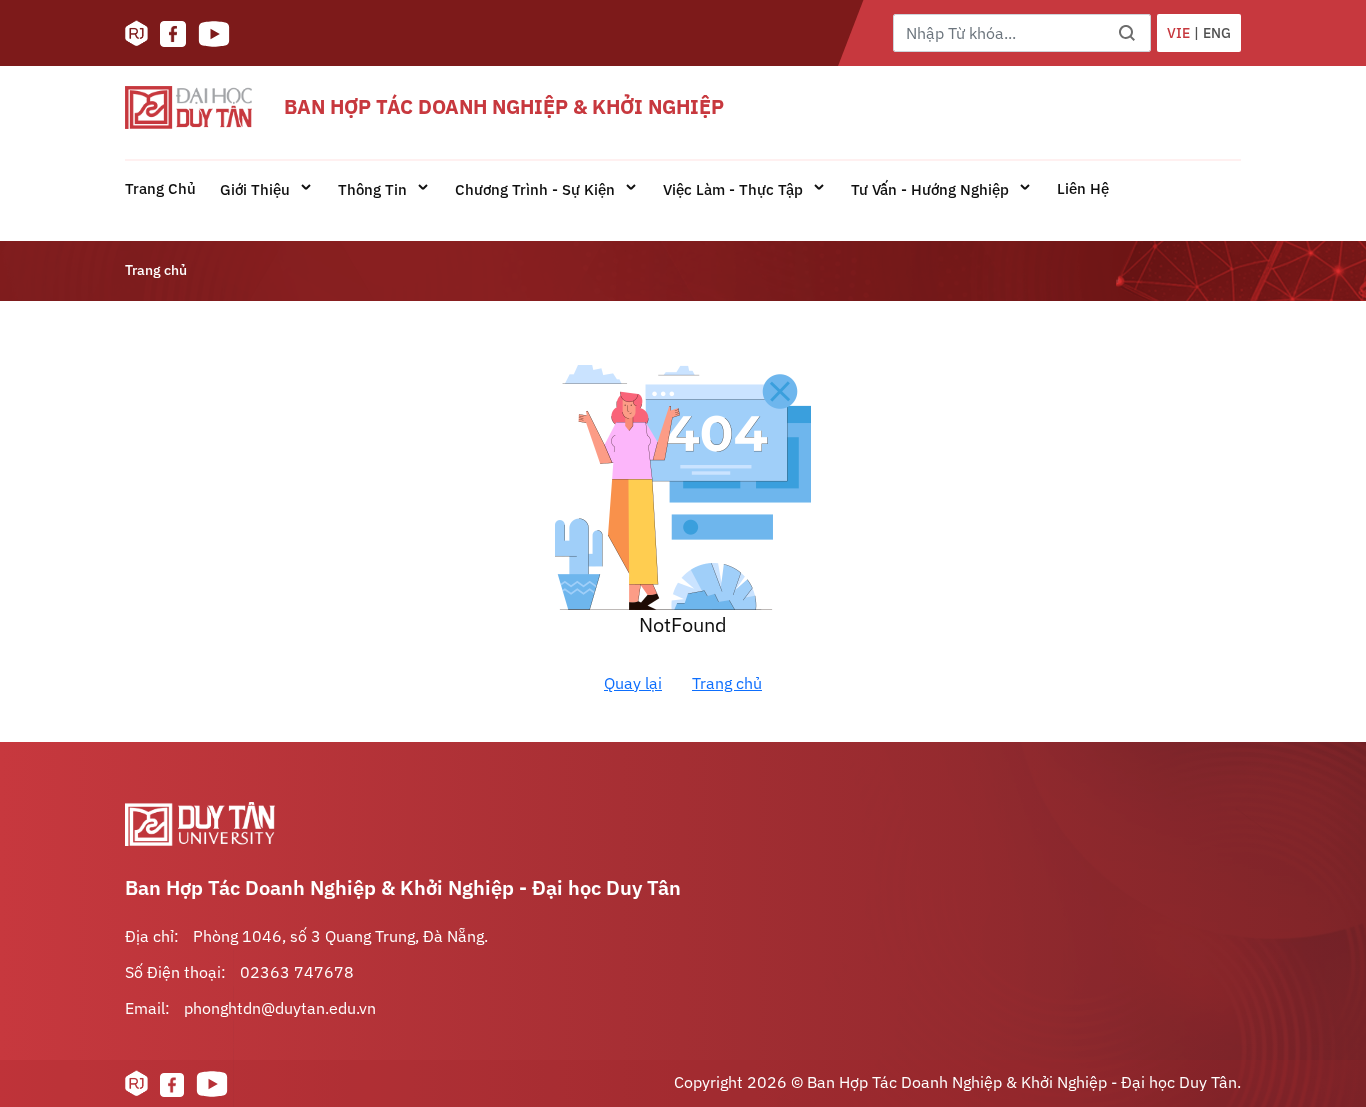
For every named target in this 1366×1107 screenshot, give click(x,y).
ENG (1217, 33)
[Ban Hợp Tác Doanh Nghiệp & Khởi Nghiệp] (188, 107)
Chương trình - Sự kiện (537, 189)
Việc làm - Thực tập (735, 189)
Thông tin (374, 189)
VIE (1178, 33)
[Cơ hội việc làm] (136, 33)
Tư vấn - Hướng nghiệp (932, 189)
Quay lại (633, 683)
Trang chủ (160, 188)
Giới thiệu (257, 189)
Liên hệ (1083, 188)
